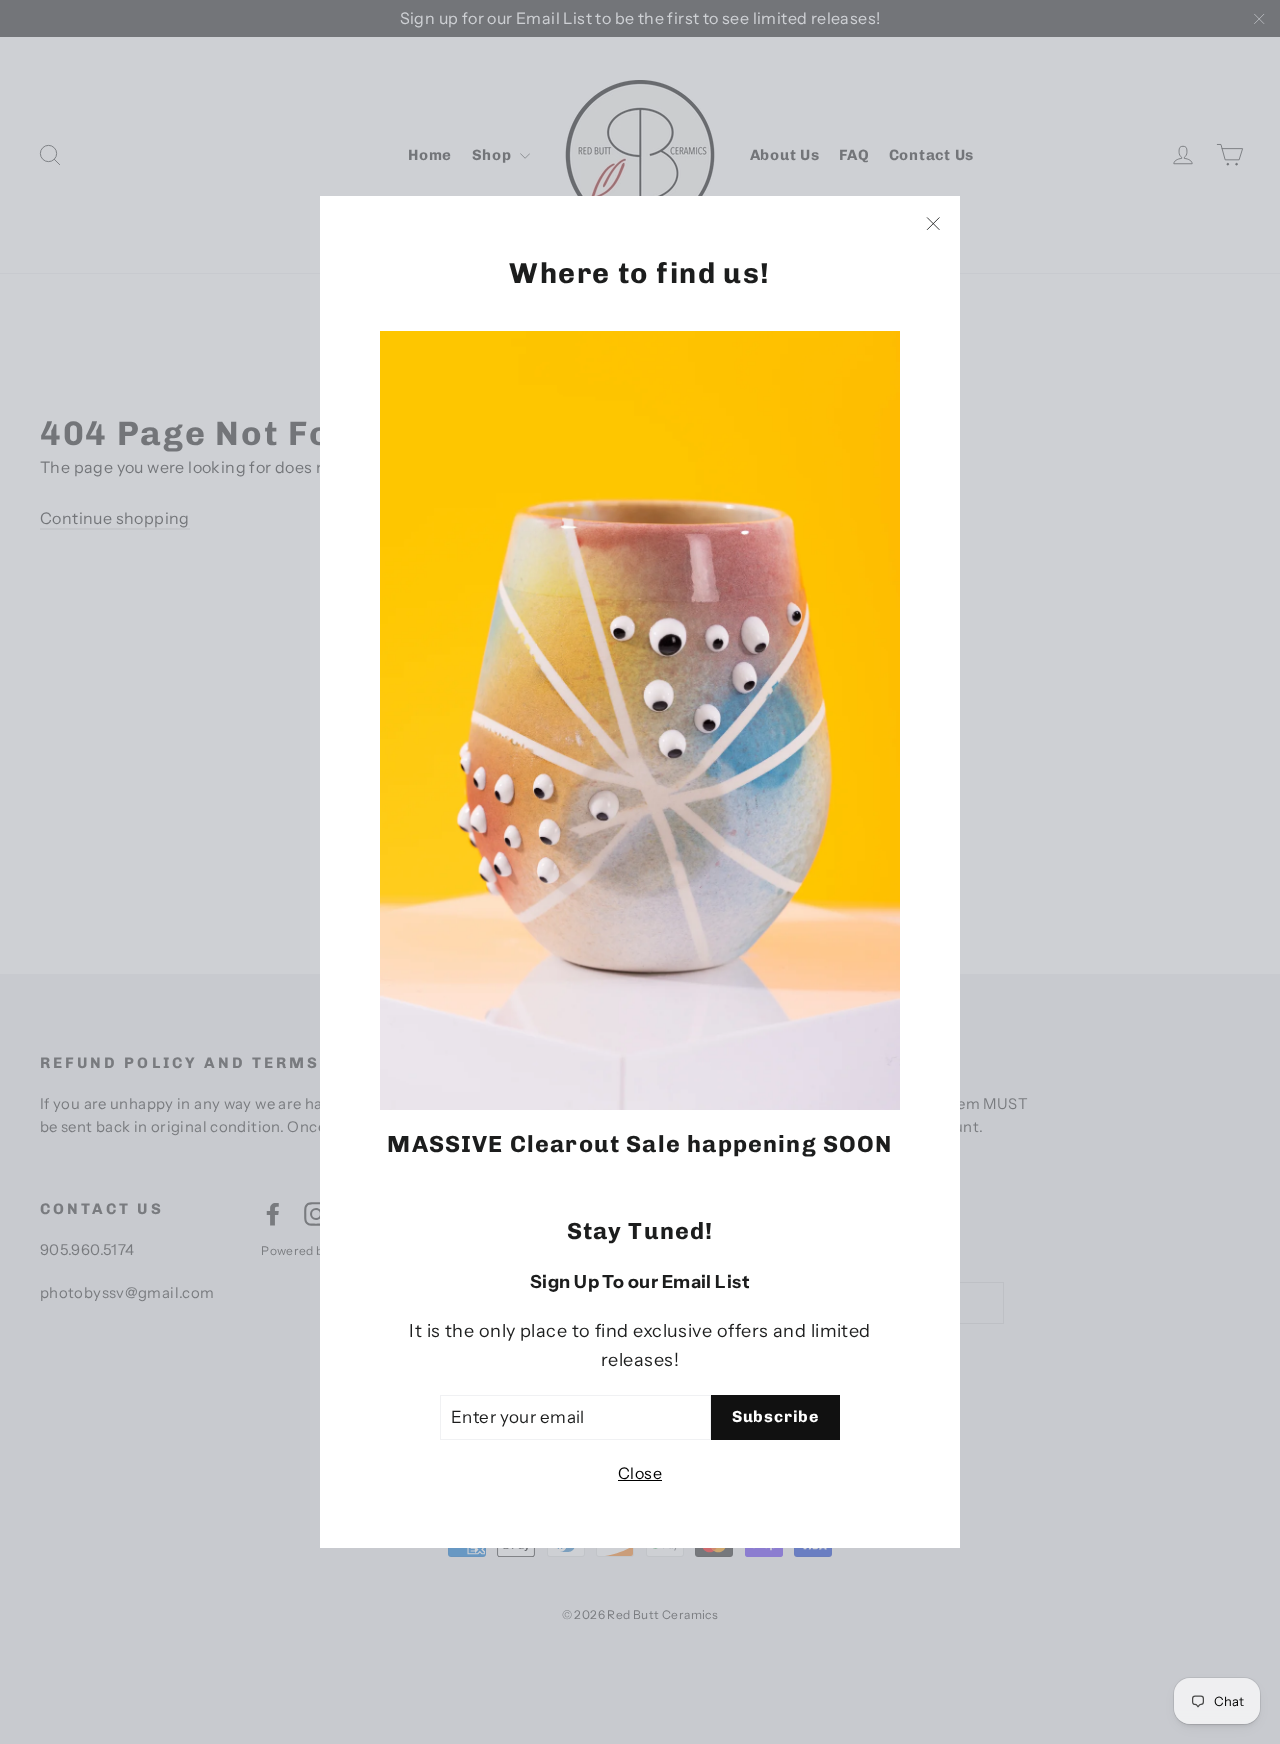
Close (640, 1473)
